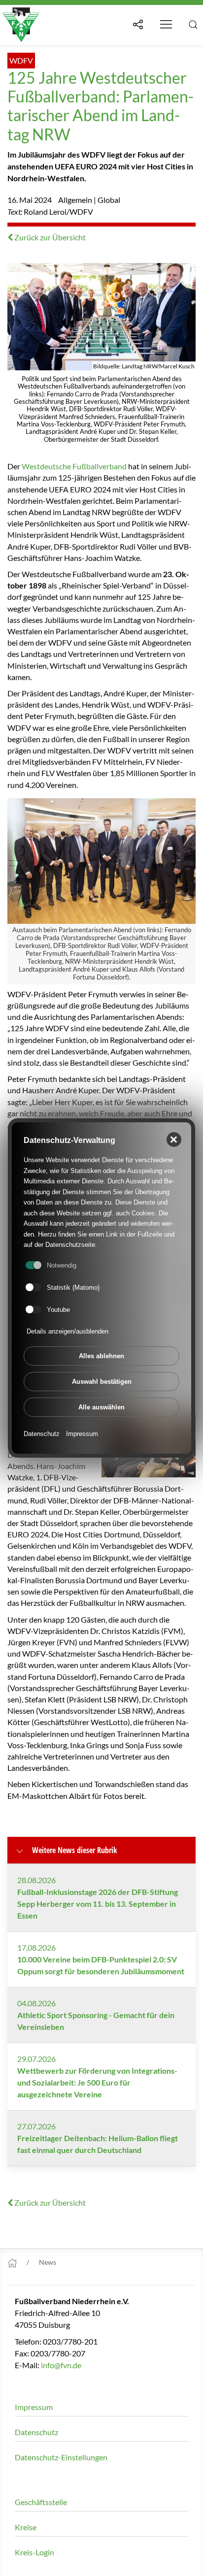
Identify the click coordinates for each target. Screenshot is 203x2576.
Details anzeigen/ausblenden (68, 1331)
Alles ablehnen (101, 1356)
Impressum (82, 1434)
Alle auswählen (101, 1407)
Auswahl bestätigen (102, 1382)
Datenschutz (42, 1434)
